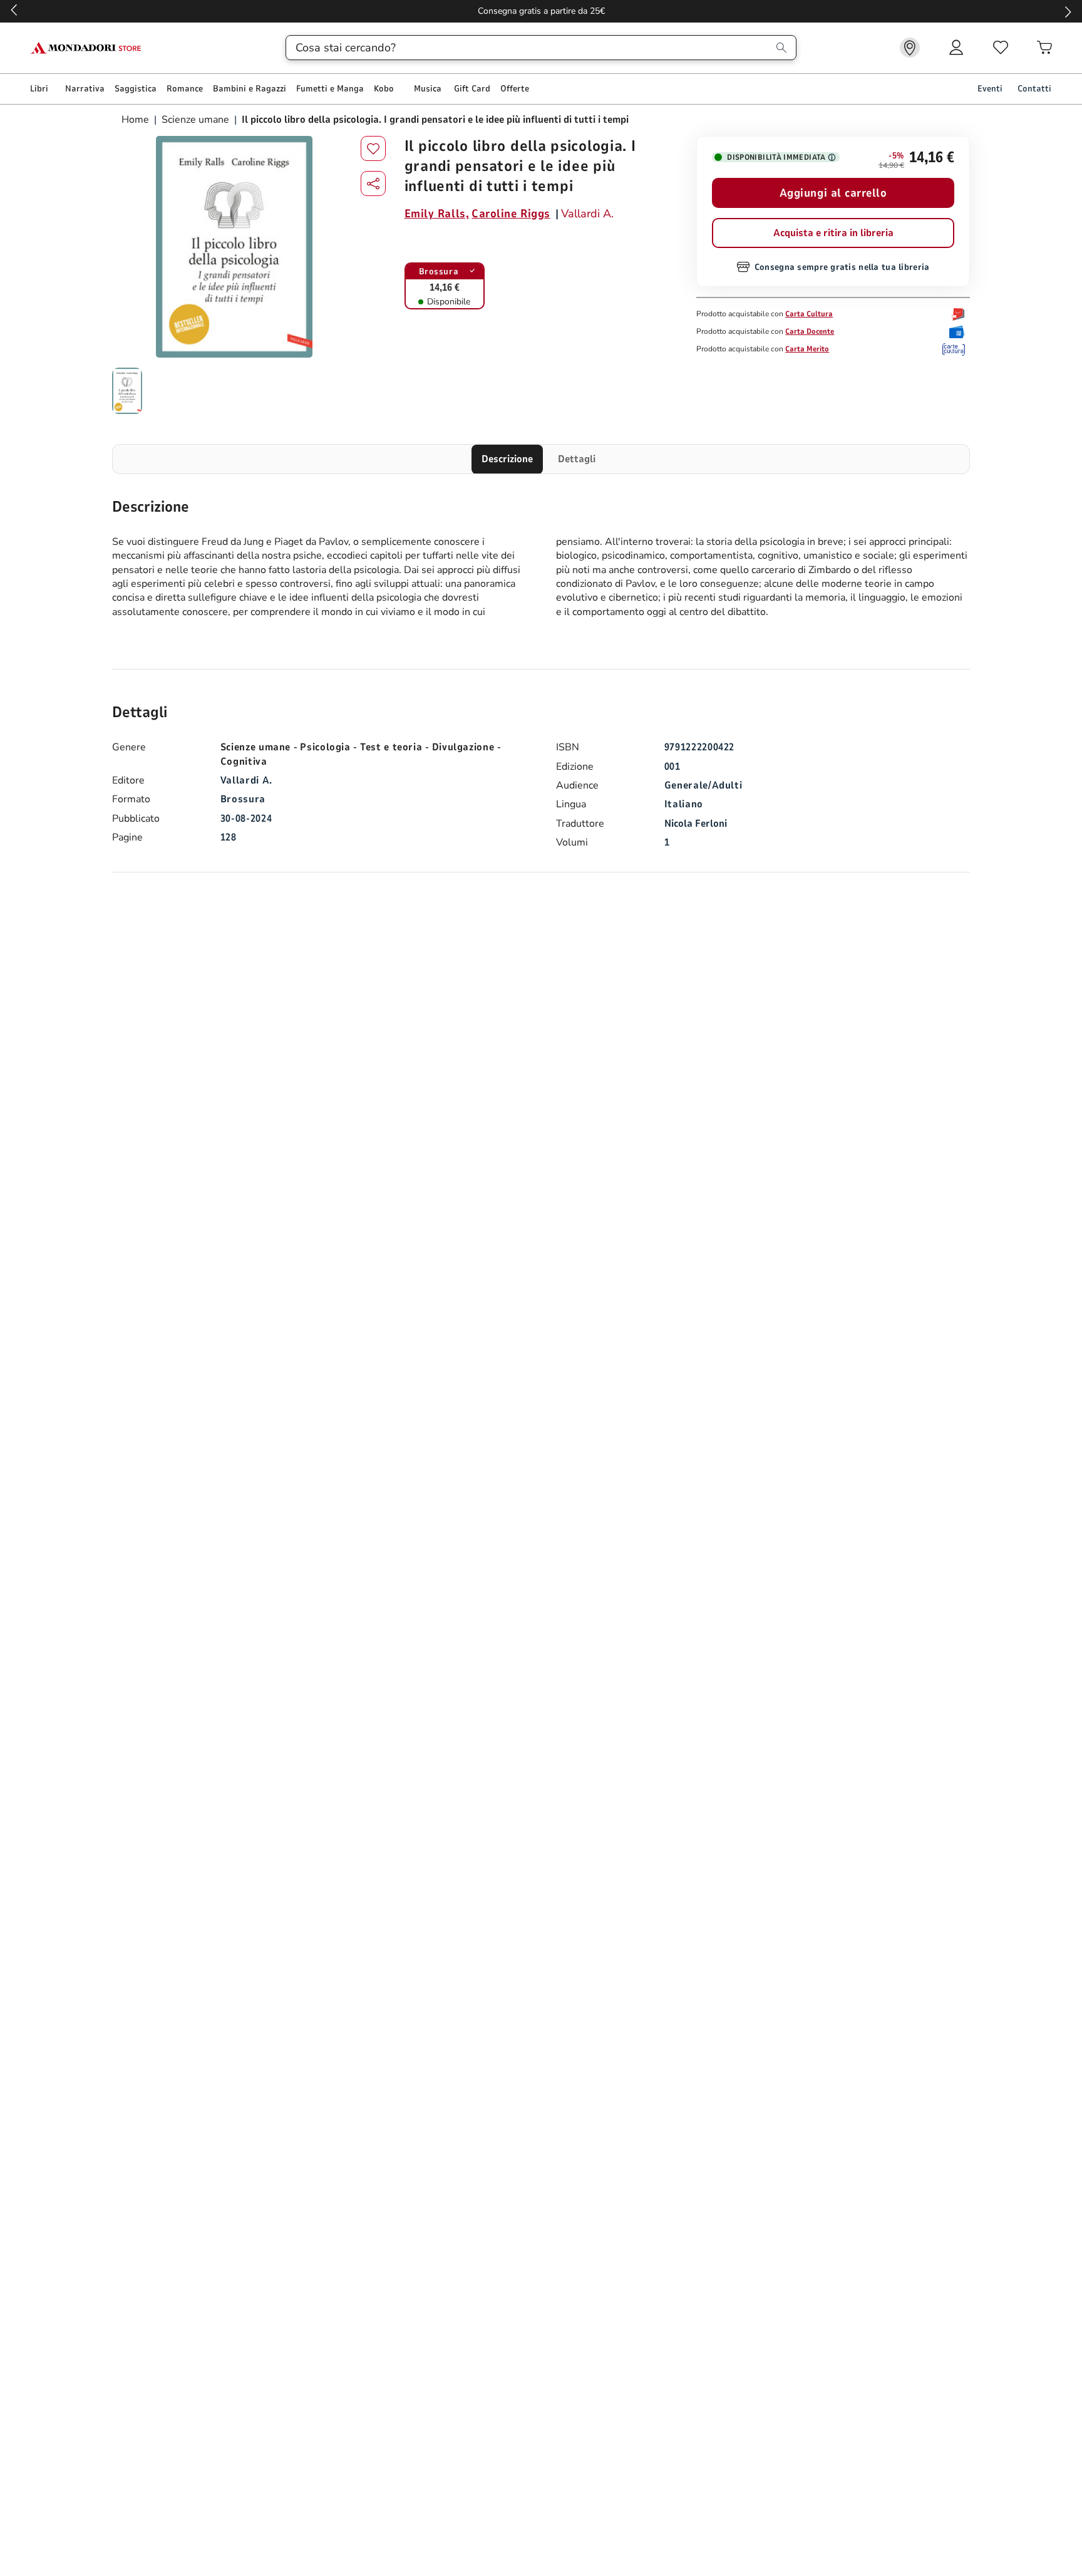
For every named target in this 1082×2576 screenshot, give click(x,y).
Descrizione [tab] (507, 459)
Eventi (990, 89)
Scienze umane (195, 120)
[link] (910, 48)
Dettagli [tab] (577, 459)
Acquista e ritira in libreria (833, 233)
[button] (373, 184)
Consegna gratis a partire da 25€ (541, 11)
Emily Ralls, (437, 214)
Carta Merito (807, 349)
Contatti (1034, 89)
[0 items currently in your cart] (1044, 48)
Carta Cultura (809, 314)
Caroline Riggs (511, 214)
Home (137, 120)
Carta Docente (810, 331)
